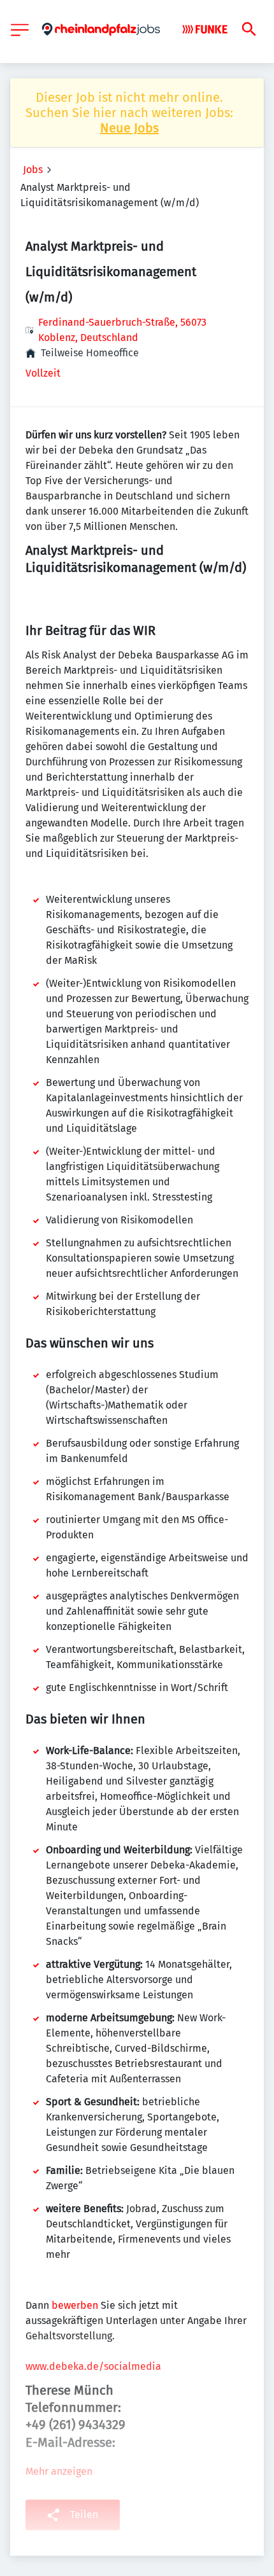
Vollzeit (43, 373)
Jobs (33, 170)
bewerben (75, 2305)
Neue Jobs (129, 128)
